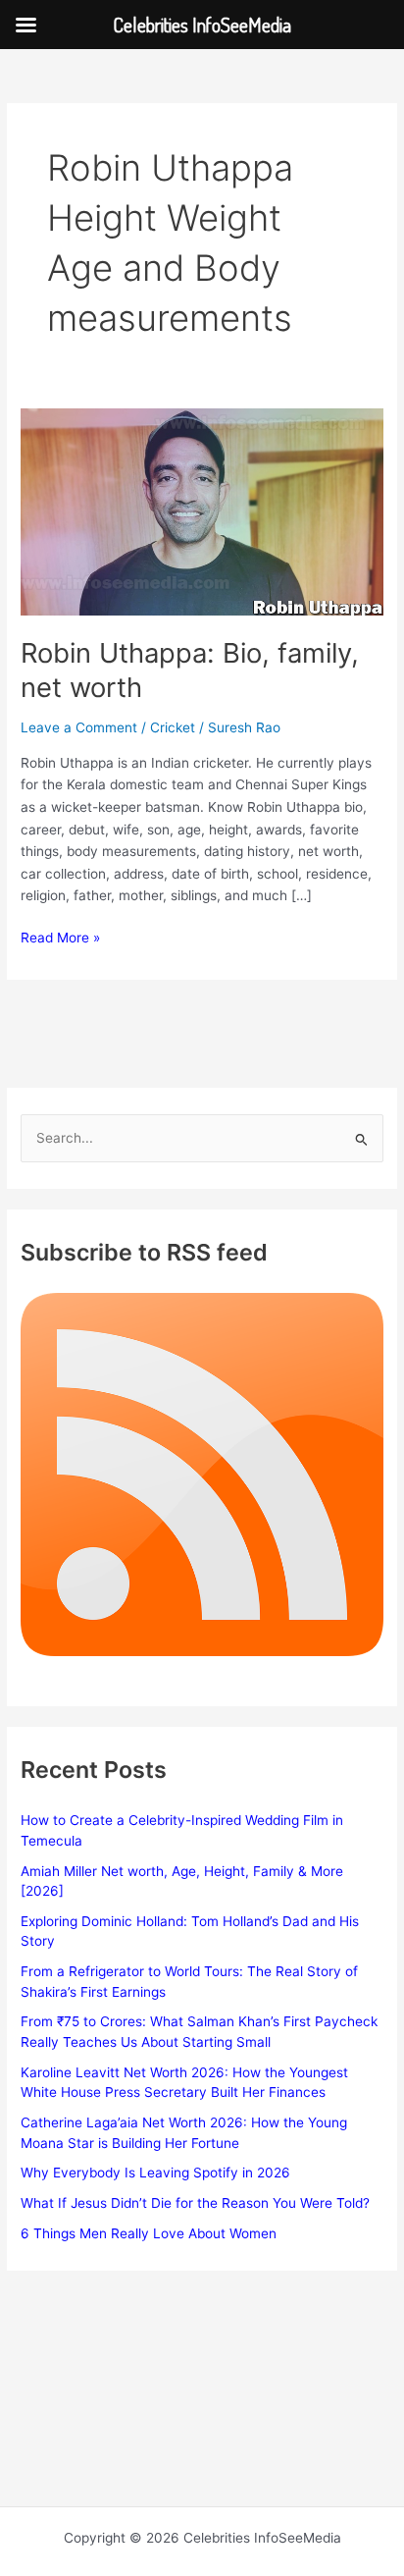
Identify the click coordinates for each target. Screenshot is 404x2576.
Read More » (60, 939)
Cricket (173, 727)
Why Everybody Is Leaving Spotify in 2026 (155, 2173)
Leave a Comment (79, 727)
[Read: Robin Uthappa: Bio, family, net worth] (202, 510)
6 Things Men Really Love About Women (149, 2233)
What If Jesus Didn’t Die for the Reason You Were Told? (195, 2203)
